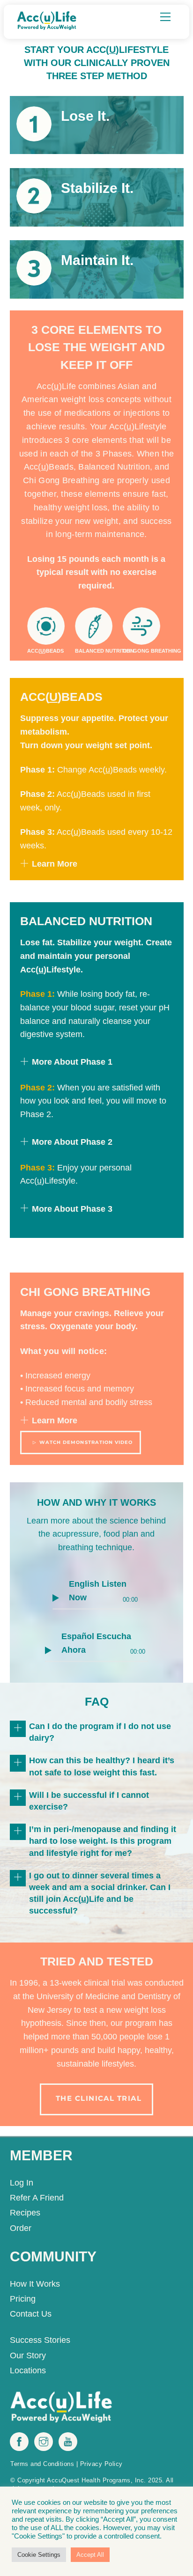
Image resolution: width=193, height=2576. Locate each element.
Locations (28, 2370)
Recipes (25, 2213)
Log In (22, 2183)
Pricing (23, 2299)
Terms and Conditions (42, 2464)
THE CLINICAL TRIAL (99, 2098)
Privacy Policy (101, 2464)
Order (21, 2228)
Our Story (28, 2355)
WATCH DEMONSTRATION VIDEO (86, 1442)
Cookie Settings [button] (39, 2555)
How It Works (35, 2284)
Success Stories (40, 2340)
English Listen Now (98, 1591)
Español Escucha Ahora (96, 1643)
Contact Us (31, 2314)
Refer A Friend (37, 2198)
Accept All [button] (90, 2555)
